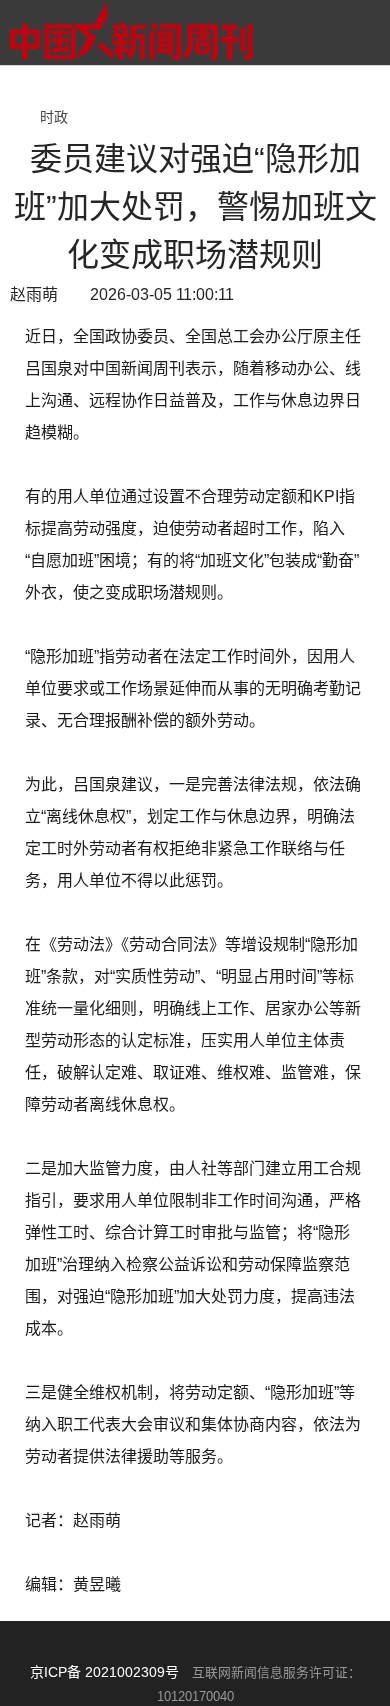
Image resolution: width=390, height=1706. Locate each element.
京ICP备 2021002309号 (104, 1672)
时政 (54, 117)
